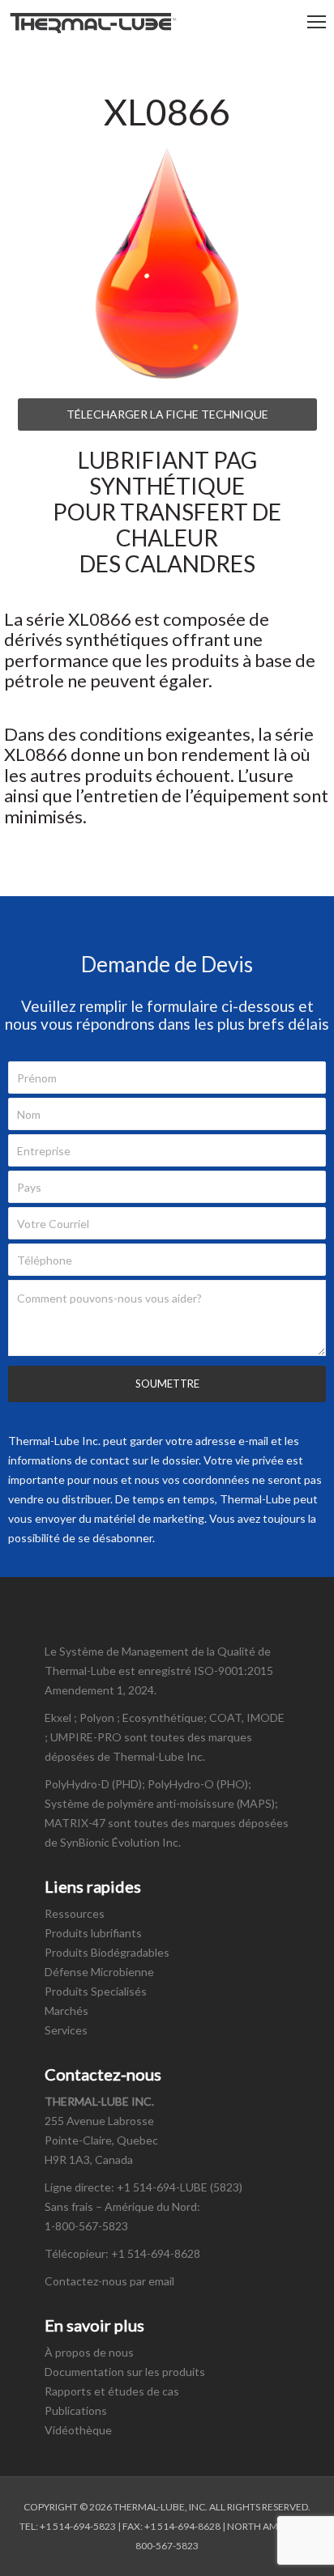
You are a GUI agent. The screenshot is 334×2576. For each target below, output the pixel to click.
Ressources (75, 1913)
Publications (76, 2410)
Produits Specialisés (96, 1991)
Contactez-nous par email (109, 2281)
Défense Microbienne (99, 1972)
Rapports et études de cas (112, 2391)
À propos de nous (89, 2352)
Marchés (66, 2011)
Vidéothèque (78, 2430)
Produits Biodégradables (107, 1952)
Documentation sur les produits (125, 2372)
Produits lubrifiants (93, 1933)
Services (66, 2030)
